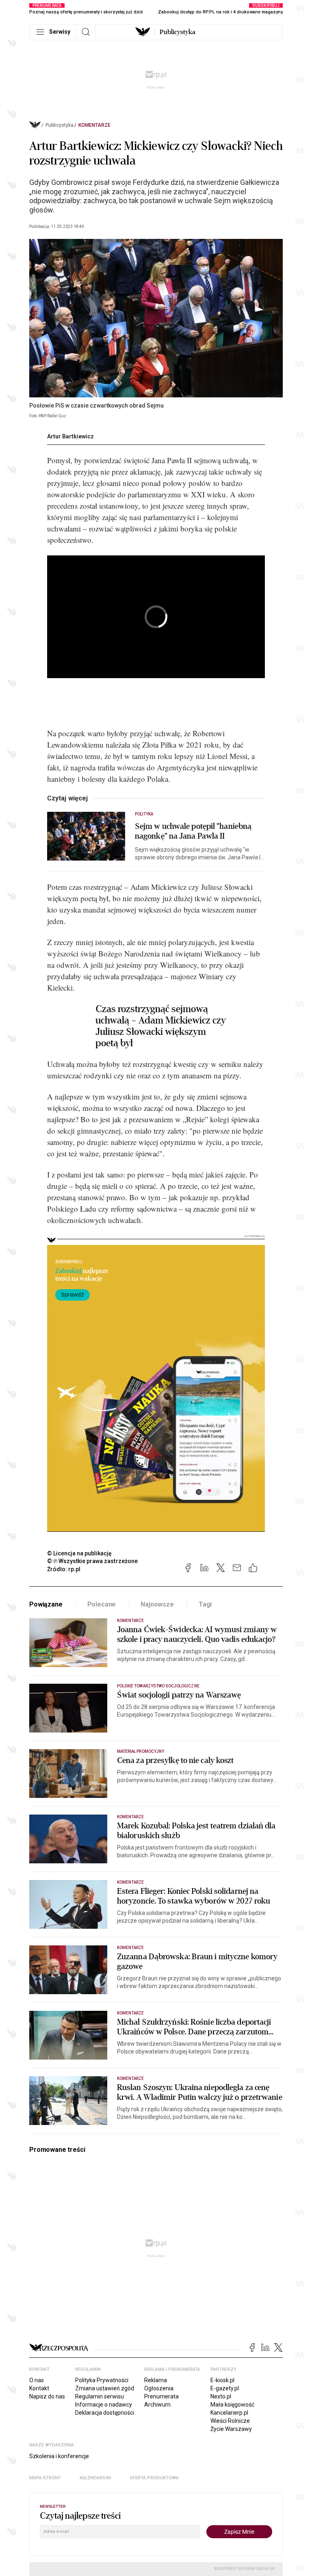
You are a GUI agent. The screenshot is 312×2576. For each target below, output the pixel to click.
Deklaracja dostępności (105, 2413)
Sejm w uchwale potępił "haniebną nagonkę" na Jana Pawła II (193, 831)
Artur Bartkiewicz (70, 436)
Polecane (102, 1604)
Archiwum (157, 2405)
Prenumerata (161, 2396)
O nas (37, 2380)
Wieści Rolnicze (230, 2421)
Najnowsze (157, 1604)
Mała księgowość (232, 2405)
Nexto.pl (221, 2396)
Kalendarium (95, 2478)
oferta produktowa (154, 2478)
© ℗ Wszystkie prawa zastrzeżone (92, 1561)
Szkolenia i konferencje (59, 2456)
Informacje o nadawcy (104, 2405)
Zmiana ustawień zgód (105, 2388)
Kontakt (39, 2388)
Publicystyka (178, 32)
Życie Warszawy (231, 2429)
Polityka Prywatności (102, 2380)
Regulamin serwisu (100, 2396)
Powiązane (46, 1604)
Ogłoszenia (159, 2388)
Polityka (144, 814)
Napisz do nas (47, 2396)
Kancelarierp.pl (229, 2413)
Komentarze (94, 125)
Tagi (205, 1604)
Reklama (156, 2380)
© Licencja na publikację (80, 1553)
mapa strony (45, 2478)
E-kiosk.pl (222, 2380)
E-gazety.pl (225, 2388)
